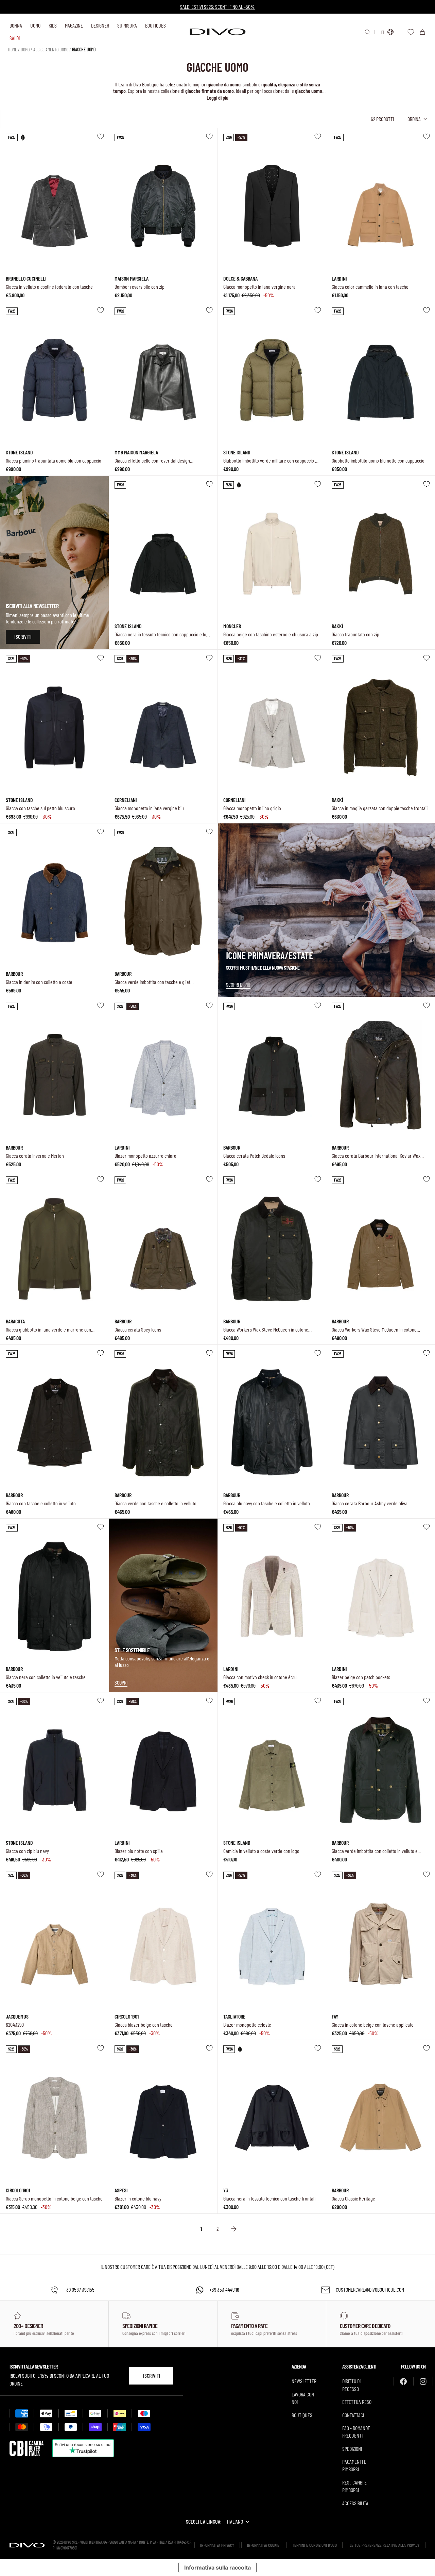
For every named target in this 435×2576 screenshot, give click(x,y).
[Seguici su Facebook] (403, 2381)
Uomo (35, 25)
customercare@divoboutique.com (370, 2289)
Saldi (15, 38)
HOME (13, 49)
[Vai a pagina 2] (234, 2229)
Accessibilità (355, 2503)
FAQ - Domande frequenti (356, 2432)
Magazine (74, 25)
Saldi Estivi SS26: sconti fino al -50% (217, 7)
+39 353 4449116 (224, 2289)
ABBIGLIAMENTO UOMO (51, 49)
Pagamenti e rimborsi (354, 2465)
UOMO (25, 49)
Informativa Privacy (217, 2545)
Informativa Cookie (263, 2545)
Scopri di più (238, 984)
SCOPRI (121, 1682)
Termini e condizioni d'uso (315, 2545)
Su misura (127, 25)
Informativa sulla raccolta (217, 2567)
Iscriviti (152, 2376)
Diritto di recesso (351, 2385)
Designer (100, 25)
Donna (16, 25)
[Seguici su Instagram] (423, 2381)
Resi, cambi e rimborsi (354, 2486)
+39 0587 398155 (79, 2289)
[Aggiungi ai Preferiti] (101, 136)
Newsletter (304, 2381)
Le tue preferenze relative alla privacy (385, 2545)
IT (383, 32)
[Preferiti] (411, 32)
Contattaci (353, 2415)
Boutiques (155, 25)
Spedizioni (352, 2449)
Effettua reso (357, 2402)
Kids (53, 25)
